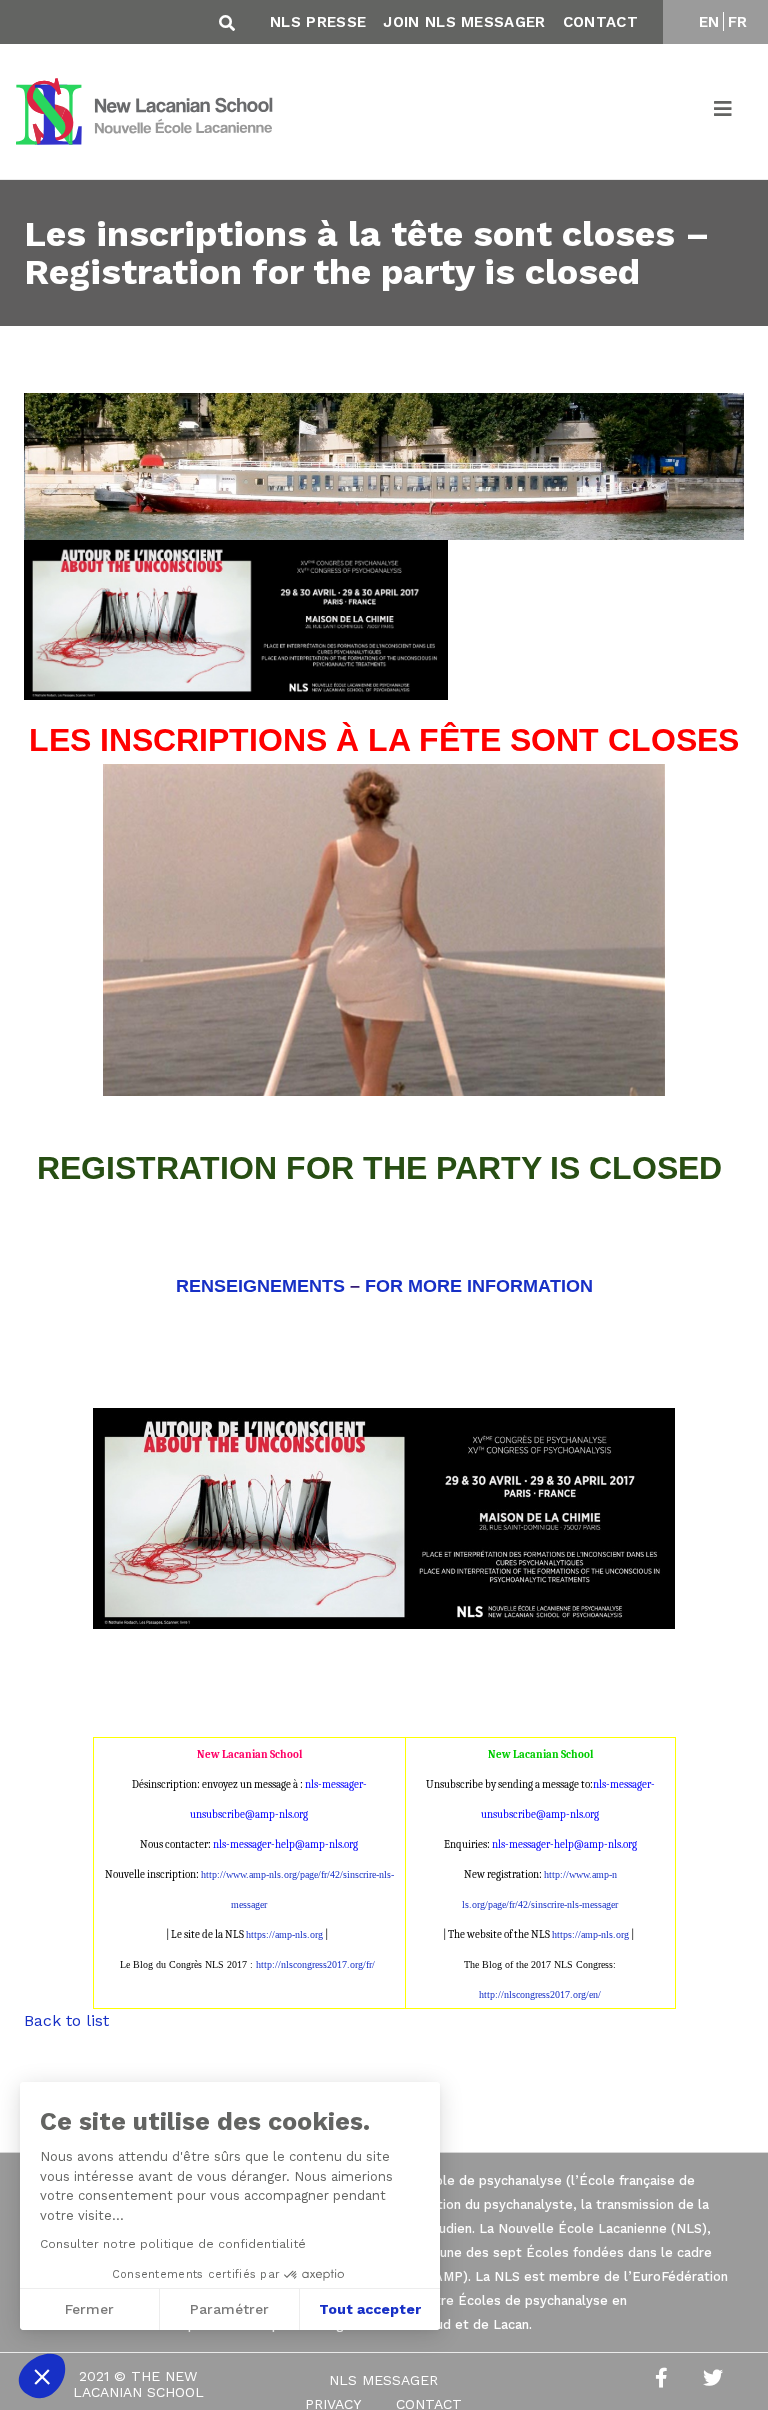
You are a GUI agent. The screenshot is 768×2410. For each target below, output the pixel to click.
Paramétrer (229, 2309)
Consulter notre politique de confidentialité (173, 2244)
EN (709, 22)
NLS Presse (318, 22)
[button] (42, 2376)
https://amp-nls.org (284, 1934)
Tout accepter (370, 2309)
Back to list (66, 2020)
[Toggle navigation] (724, 112)
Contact (600, 22)
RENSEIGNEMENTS (260, 1286)
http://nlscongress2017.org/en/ (540, 1994)
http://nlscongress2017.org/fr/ (315, 1964)
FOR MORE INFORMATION (479, 1286)
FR (738, 22)
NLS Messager (383, 2380)
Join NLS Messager (464, 22)
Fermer (89, 2309)
